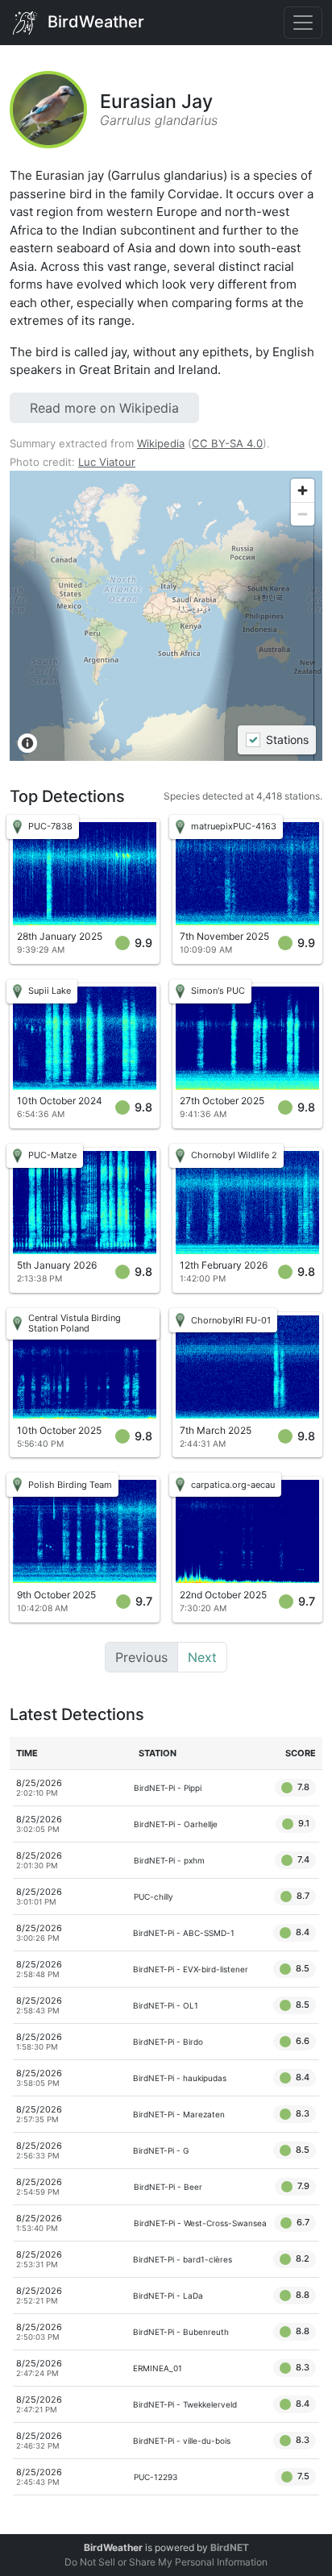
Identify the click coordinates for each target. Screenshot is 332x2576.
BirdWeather (94, 21)
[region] (166, 616)
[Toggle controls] (303, 23)
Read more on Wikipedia (104, 408)
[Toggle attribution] (27, 743)
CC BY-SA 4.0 (227, 443)
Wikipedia (161, 443)
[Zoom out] (303, 514)
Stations (286, 740)
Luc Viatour (107, 462)
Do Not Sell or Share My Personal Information (166, 2562)
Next (202, 1657)
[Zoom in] (303, 490)
